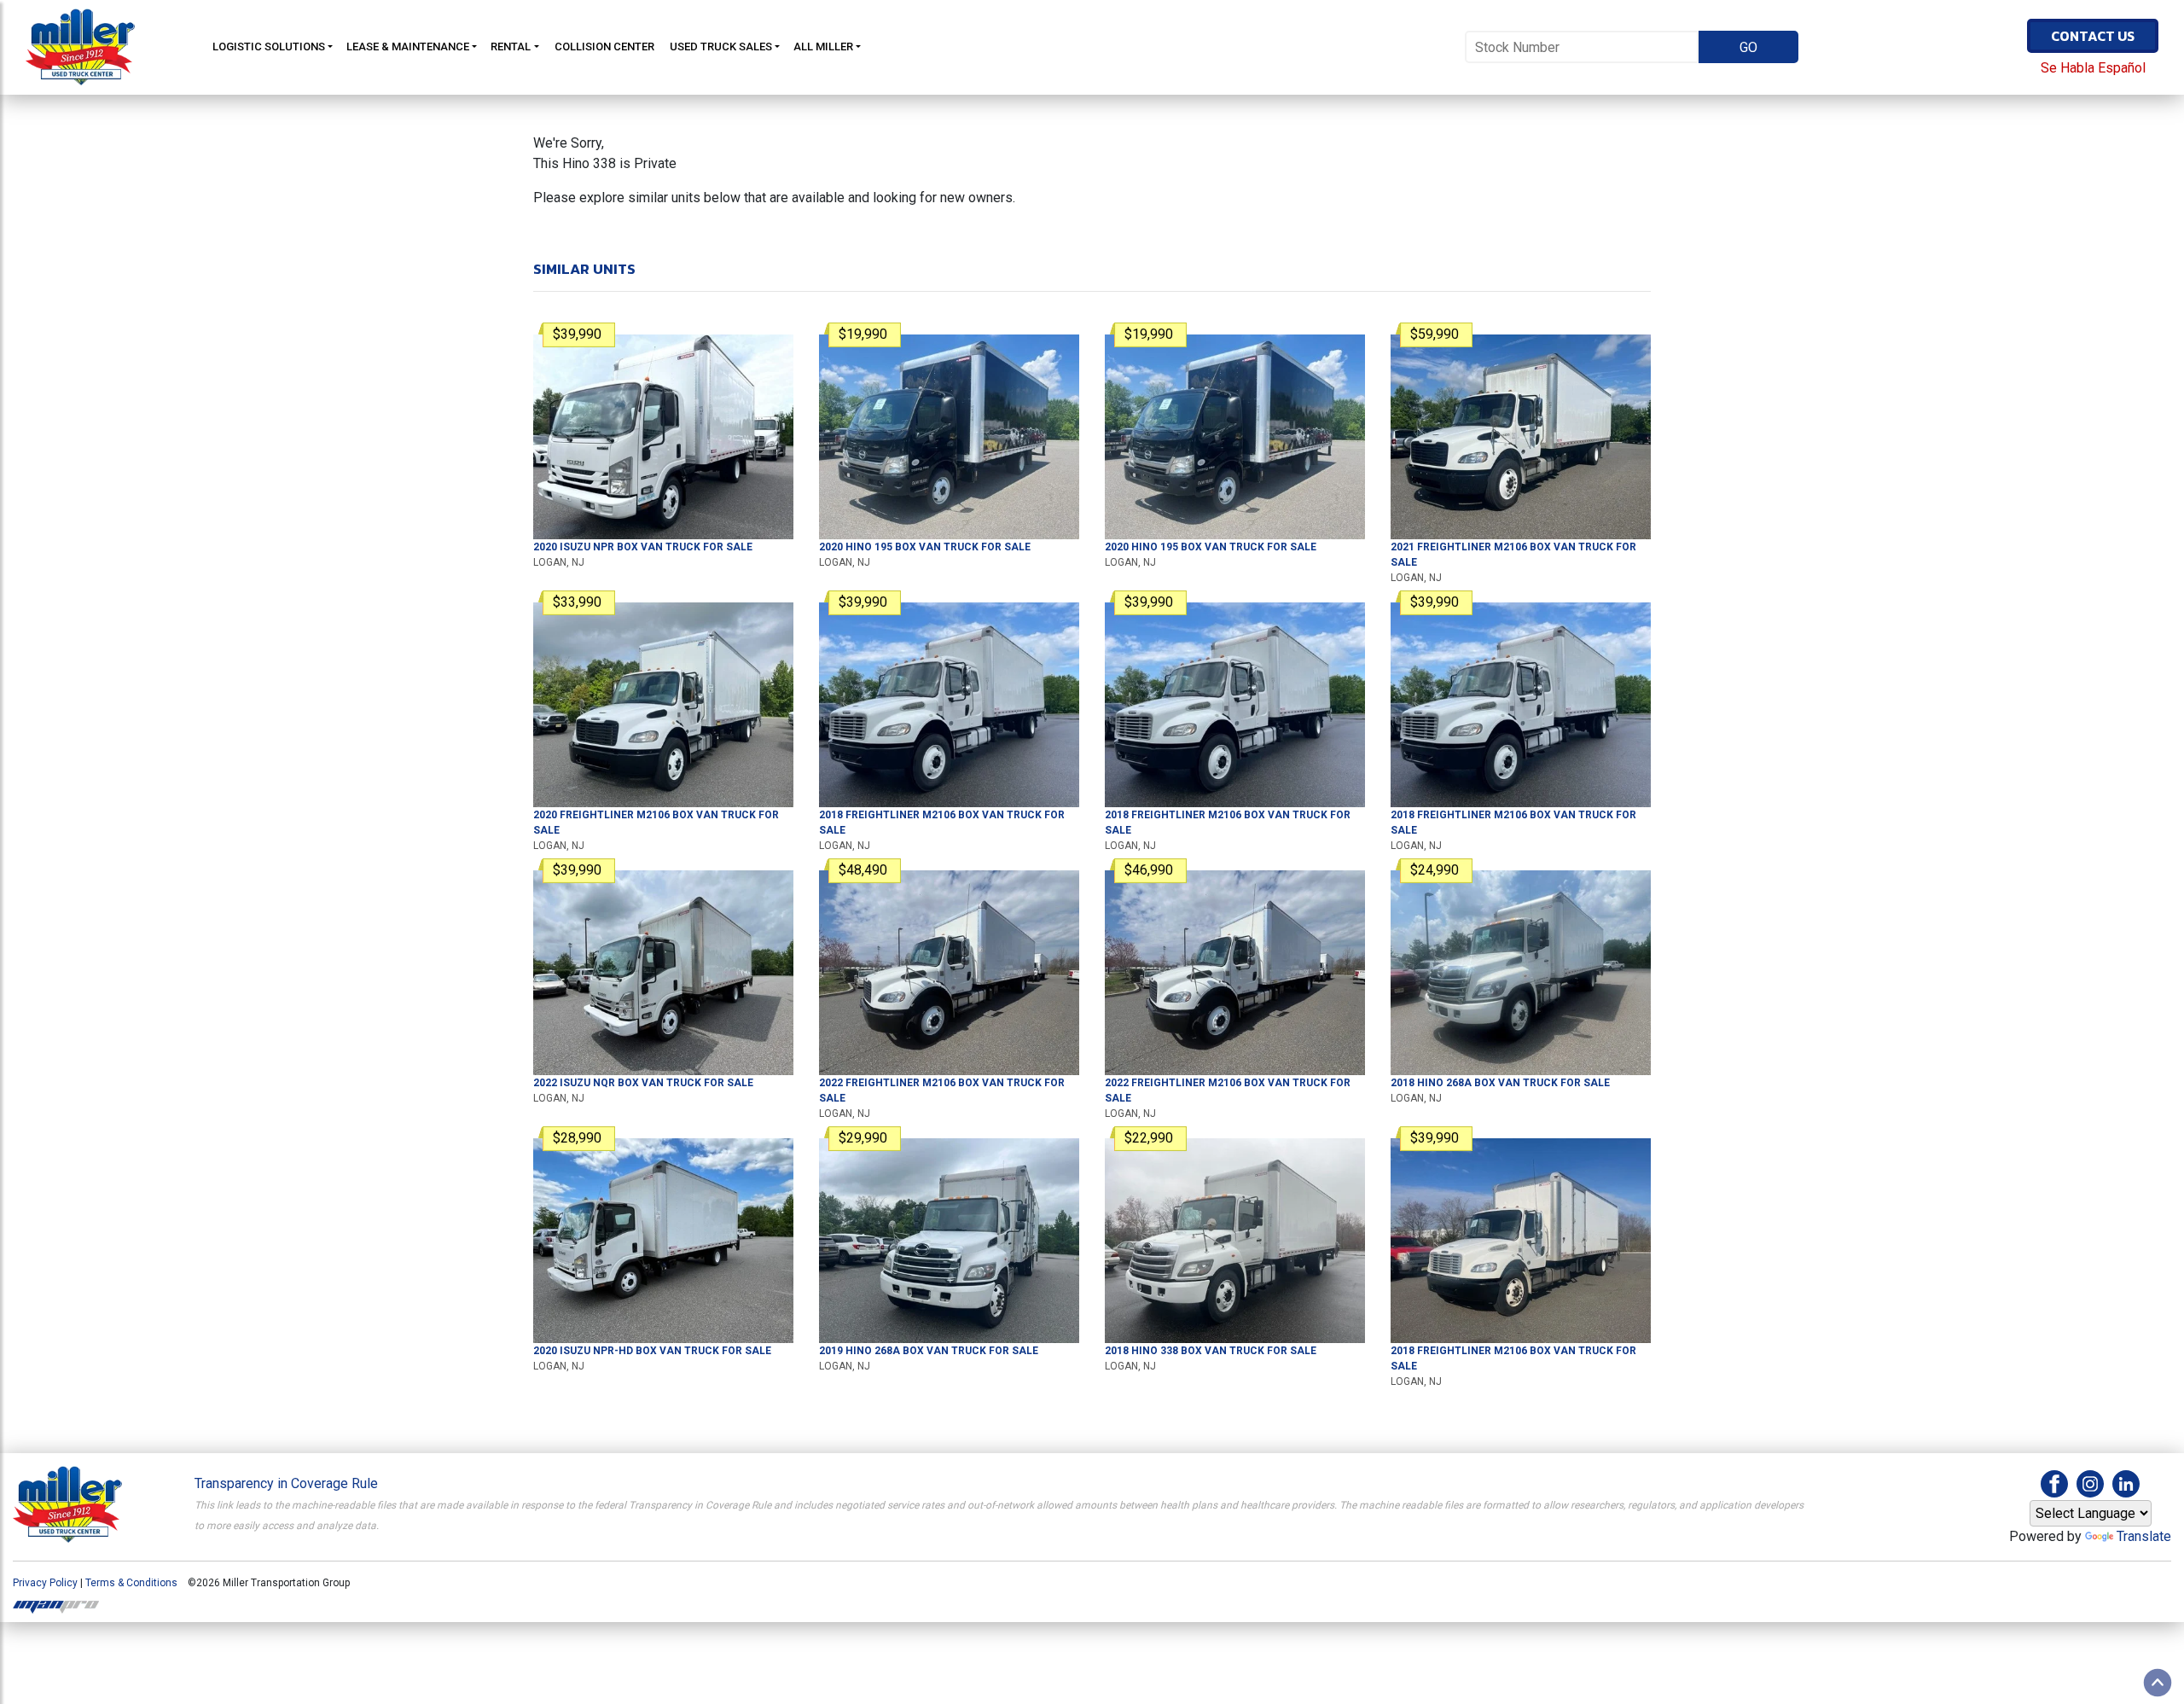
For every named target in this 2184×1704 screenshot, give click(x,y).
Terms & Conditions (131, 1583)
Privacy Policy (45, 1583)
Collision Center (604, 47)
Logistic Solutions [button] (269, 47)
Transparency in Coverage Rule (286, 1483)
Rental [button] (511, 47)
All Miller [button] (823, 47)
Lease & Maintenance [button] (408, 47)
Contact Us (2093, 36)
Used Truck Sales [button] (721, 47)
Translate (2144, 1536)
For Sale (643, 547)
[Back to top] (2158, 1683)
